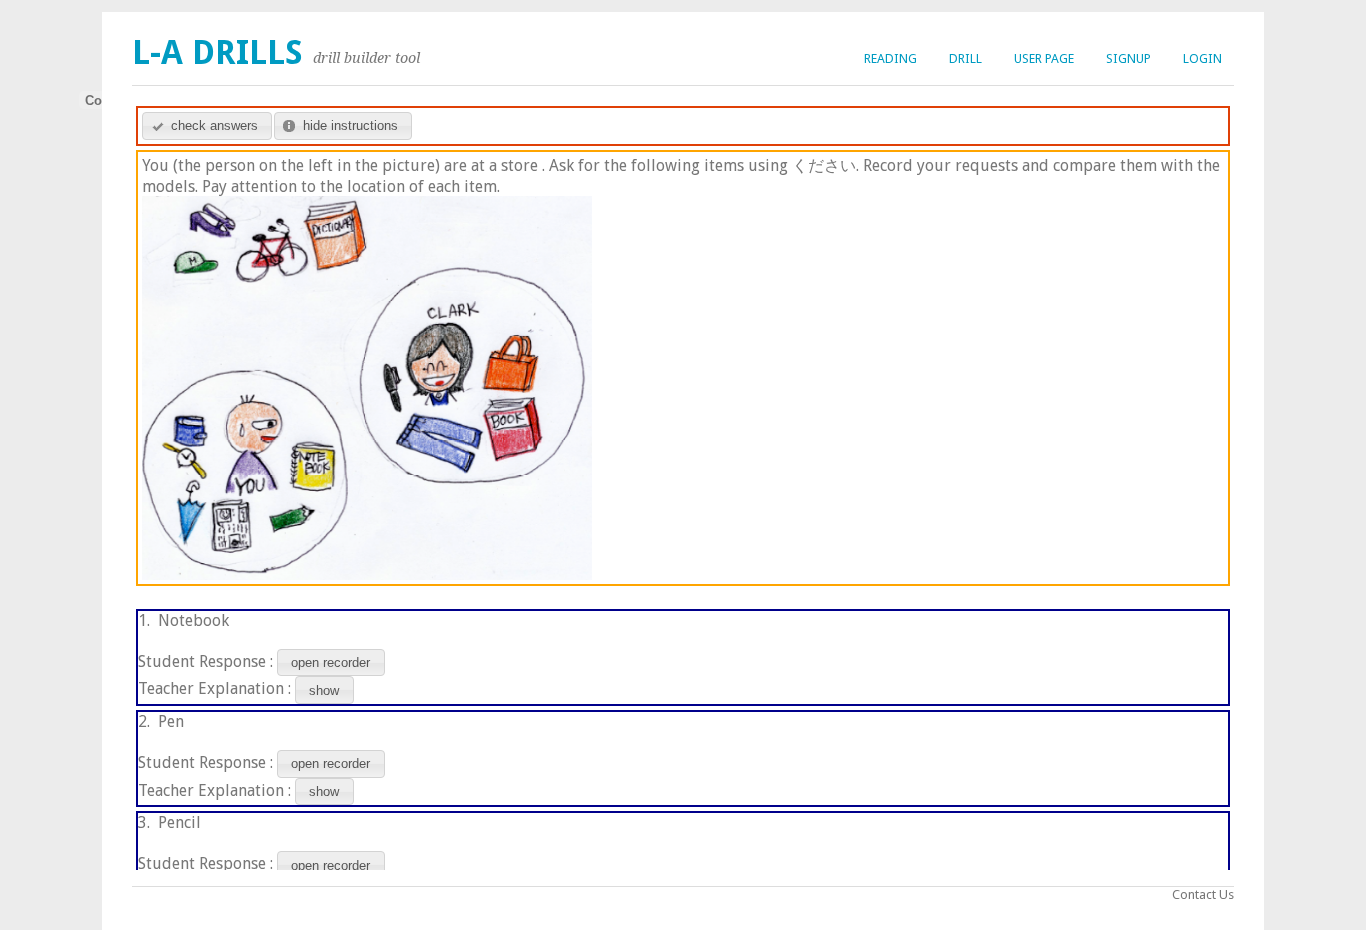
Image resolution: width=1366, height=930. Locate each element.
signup (1128, 58)
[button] (207, 126)
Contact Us (1203, 894)
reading (890, 58)
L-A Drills (217, 52)
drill (965, 58)
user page (1044, 58)
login (1202, 58)
